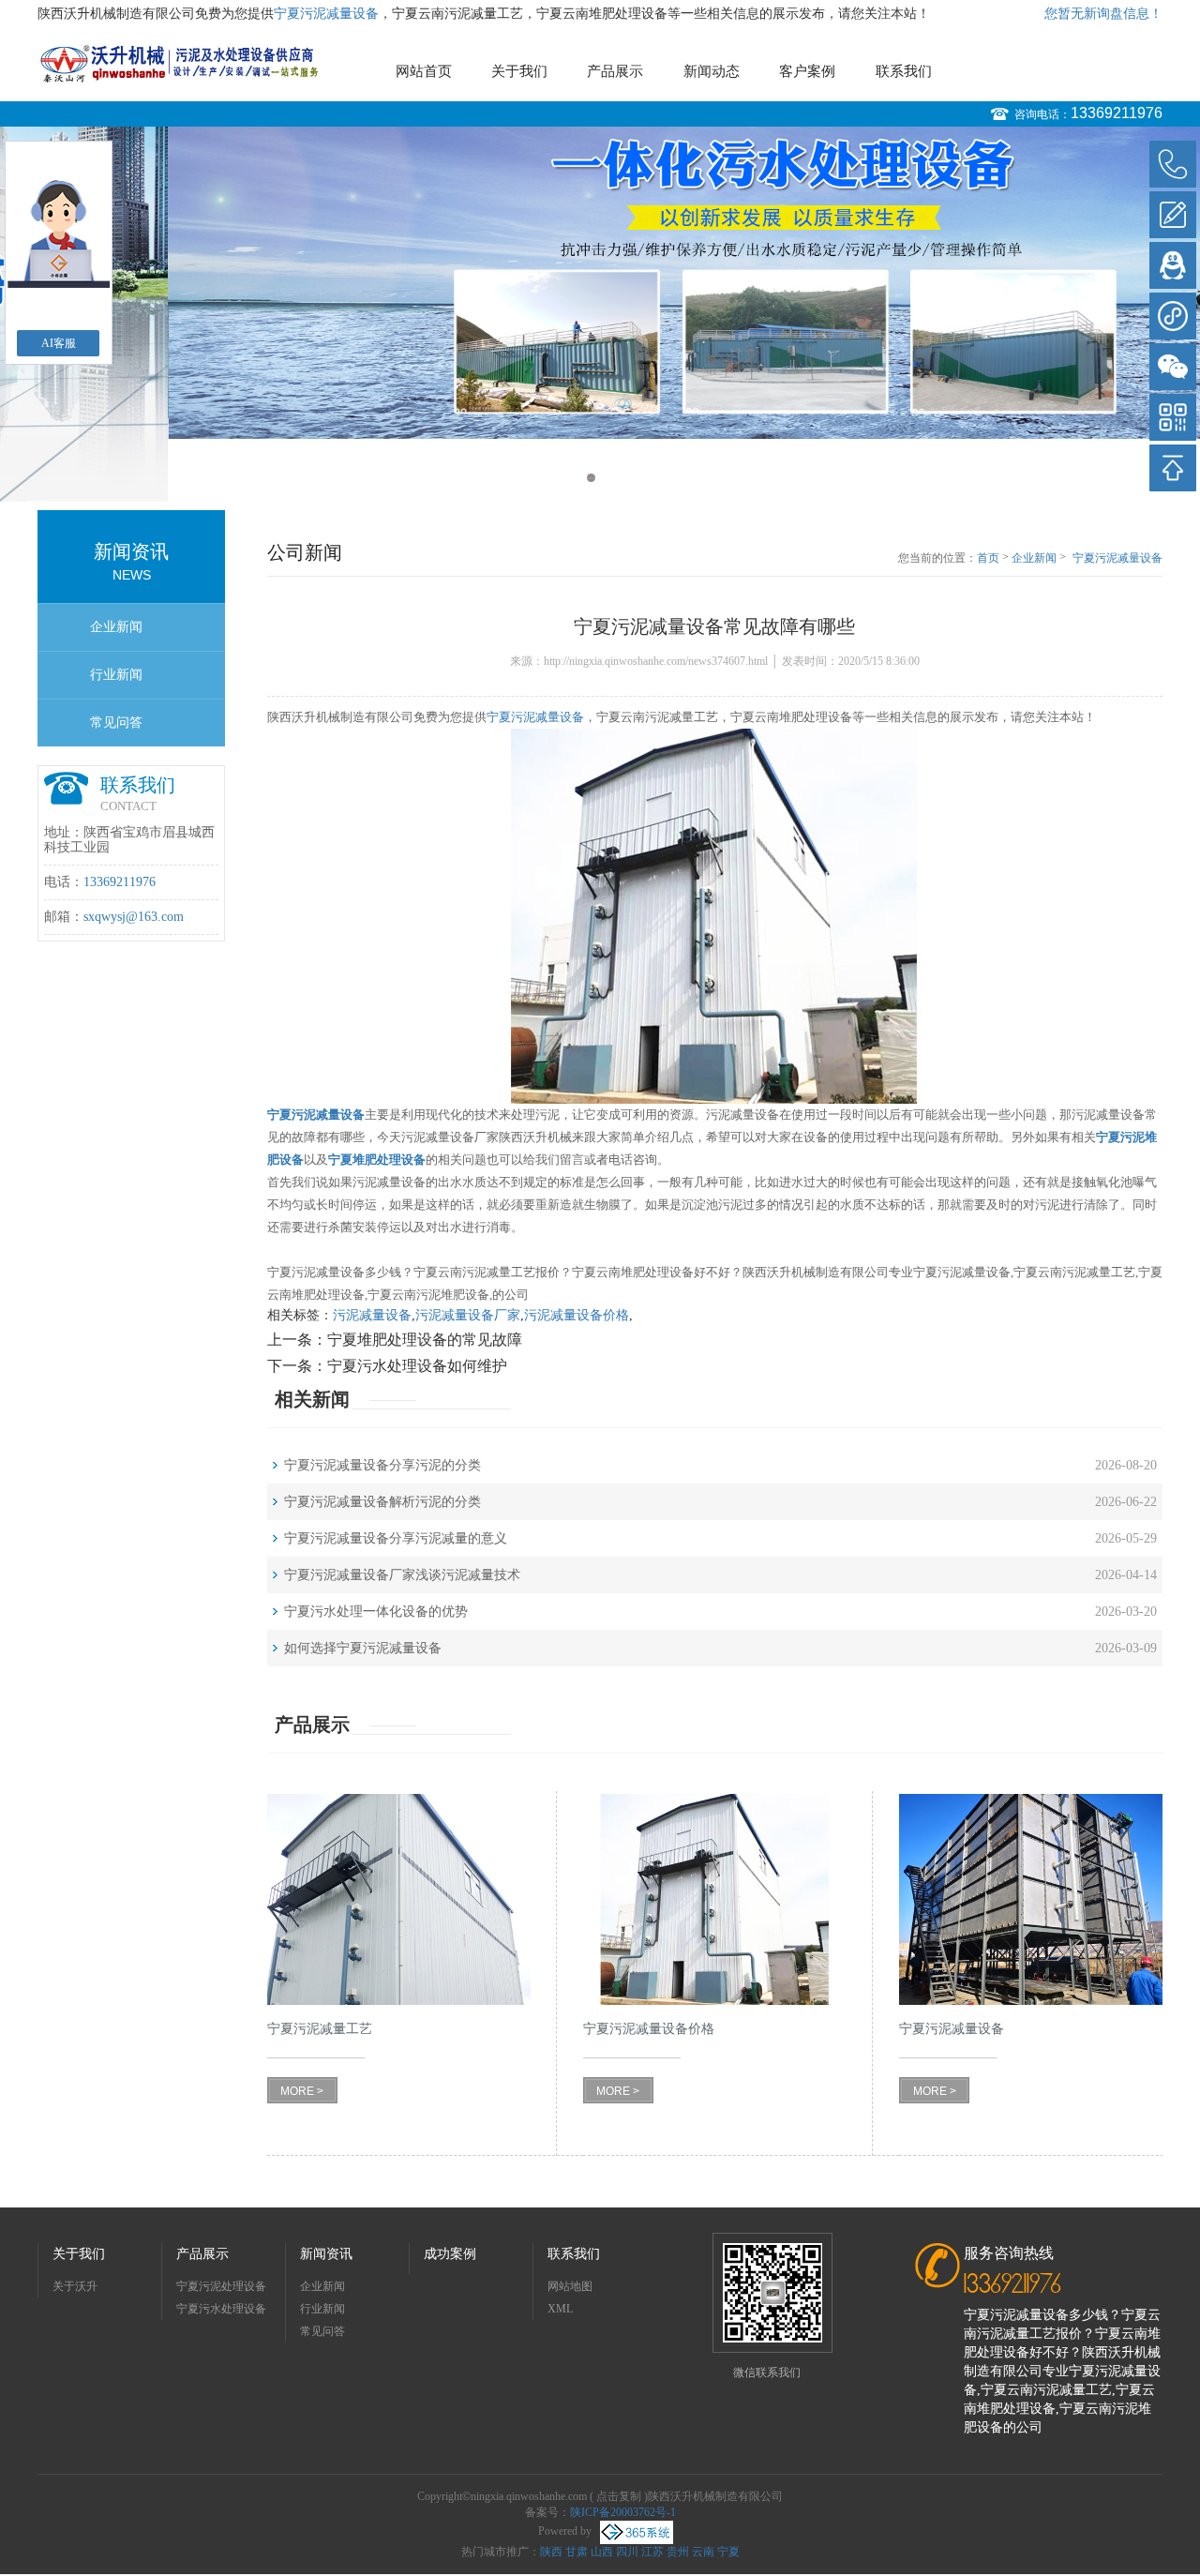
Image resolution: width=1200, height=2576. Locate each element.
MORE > (302, 2091)
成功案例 (450, 2254)
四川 (627, 2552)
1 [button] (591, 478)
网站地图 (570, 2286)
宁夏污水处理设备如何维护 (417, 1366)
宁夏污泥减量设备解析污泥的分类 (382, 1502)
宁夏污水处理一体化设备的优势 (376, 1612)
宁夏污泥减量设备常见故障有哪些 (1117, 559)
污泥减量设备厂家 (468, 1315)
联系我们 (904, 71)
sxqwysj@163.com (134, 917)
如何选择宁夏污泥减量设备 (363, 1648)
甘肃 (577, 2552)
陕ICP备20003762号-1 (623, 2512)
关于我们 (519, 71)
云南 (703, 2552)
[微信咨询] (1173, 367)
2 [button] (609, 478)
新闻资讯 (326, 2254)
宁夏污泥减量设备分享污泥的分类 (382, 1465)
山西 (602, 2552)
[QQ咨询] (1173, 265)
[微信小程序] (1173, 316)
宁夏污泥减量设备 (326, 14)
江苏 (652, 2552)
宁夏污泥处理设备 (221, 2286)
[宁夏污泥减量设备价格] (715, 1899)
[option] (600, 283)
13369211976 (1117, 113)
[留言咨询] (1173, 215)
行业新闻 (116, 675)
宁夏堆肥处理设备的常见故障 (425, 1340)
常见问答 (116, 723)
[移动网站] (1173, 417)
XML (560, 2309)
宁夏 (728, 2552)
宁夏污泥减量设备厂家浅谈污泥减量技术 (402, 1575)
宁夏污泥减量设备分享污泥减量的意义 (396, 1538)
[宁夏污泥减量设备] (1031, 1899)
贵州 (678, 2552)
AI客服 (59, 343)
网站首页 (424, 71)
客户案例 (807, 71)
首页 (988, 558)
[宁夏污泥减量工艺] (399, 1899)
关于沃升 (75, 2286)
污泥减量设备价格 (577, 1315)
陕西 (551, 2552)
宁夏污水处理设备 (221, 2309)
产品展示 (615, 71)
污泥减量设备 (372, 1315)
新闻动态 (712, 71)
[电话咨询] (1173, 164)
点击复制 (619, 2496)
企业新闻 (116, 627)
